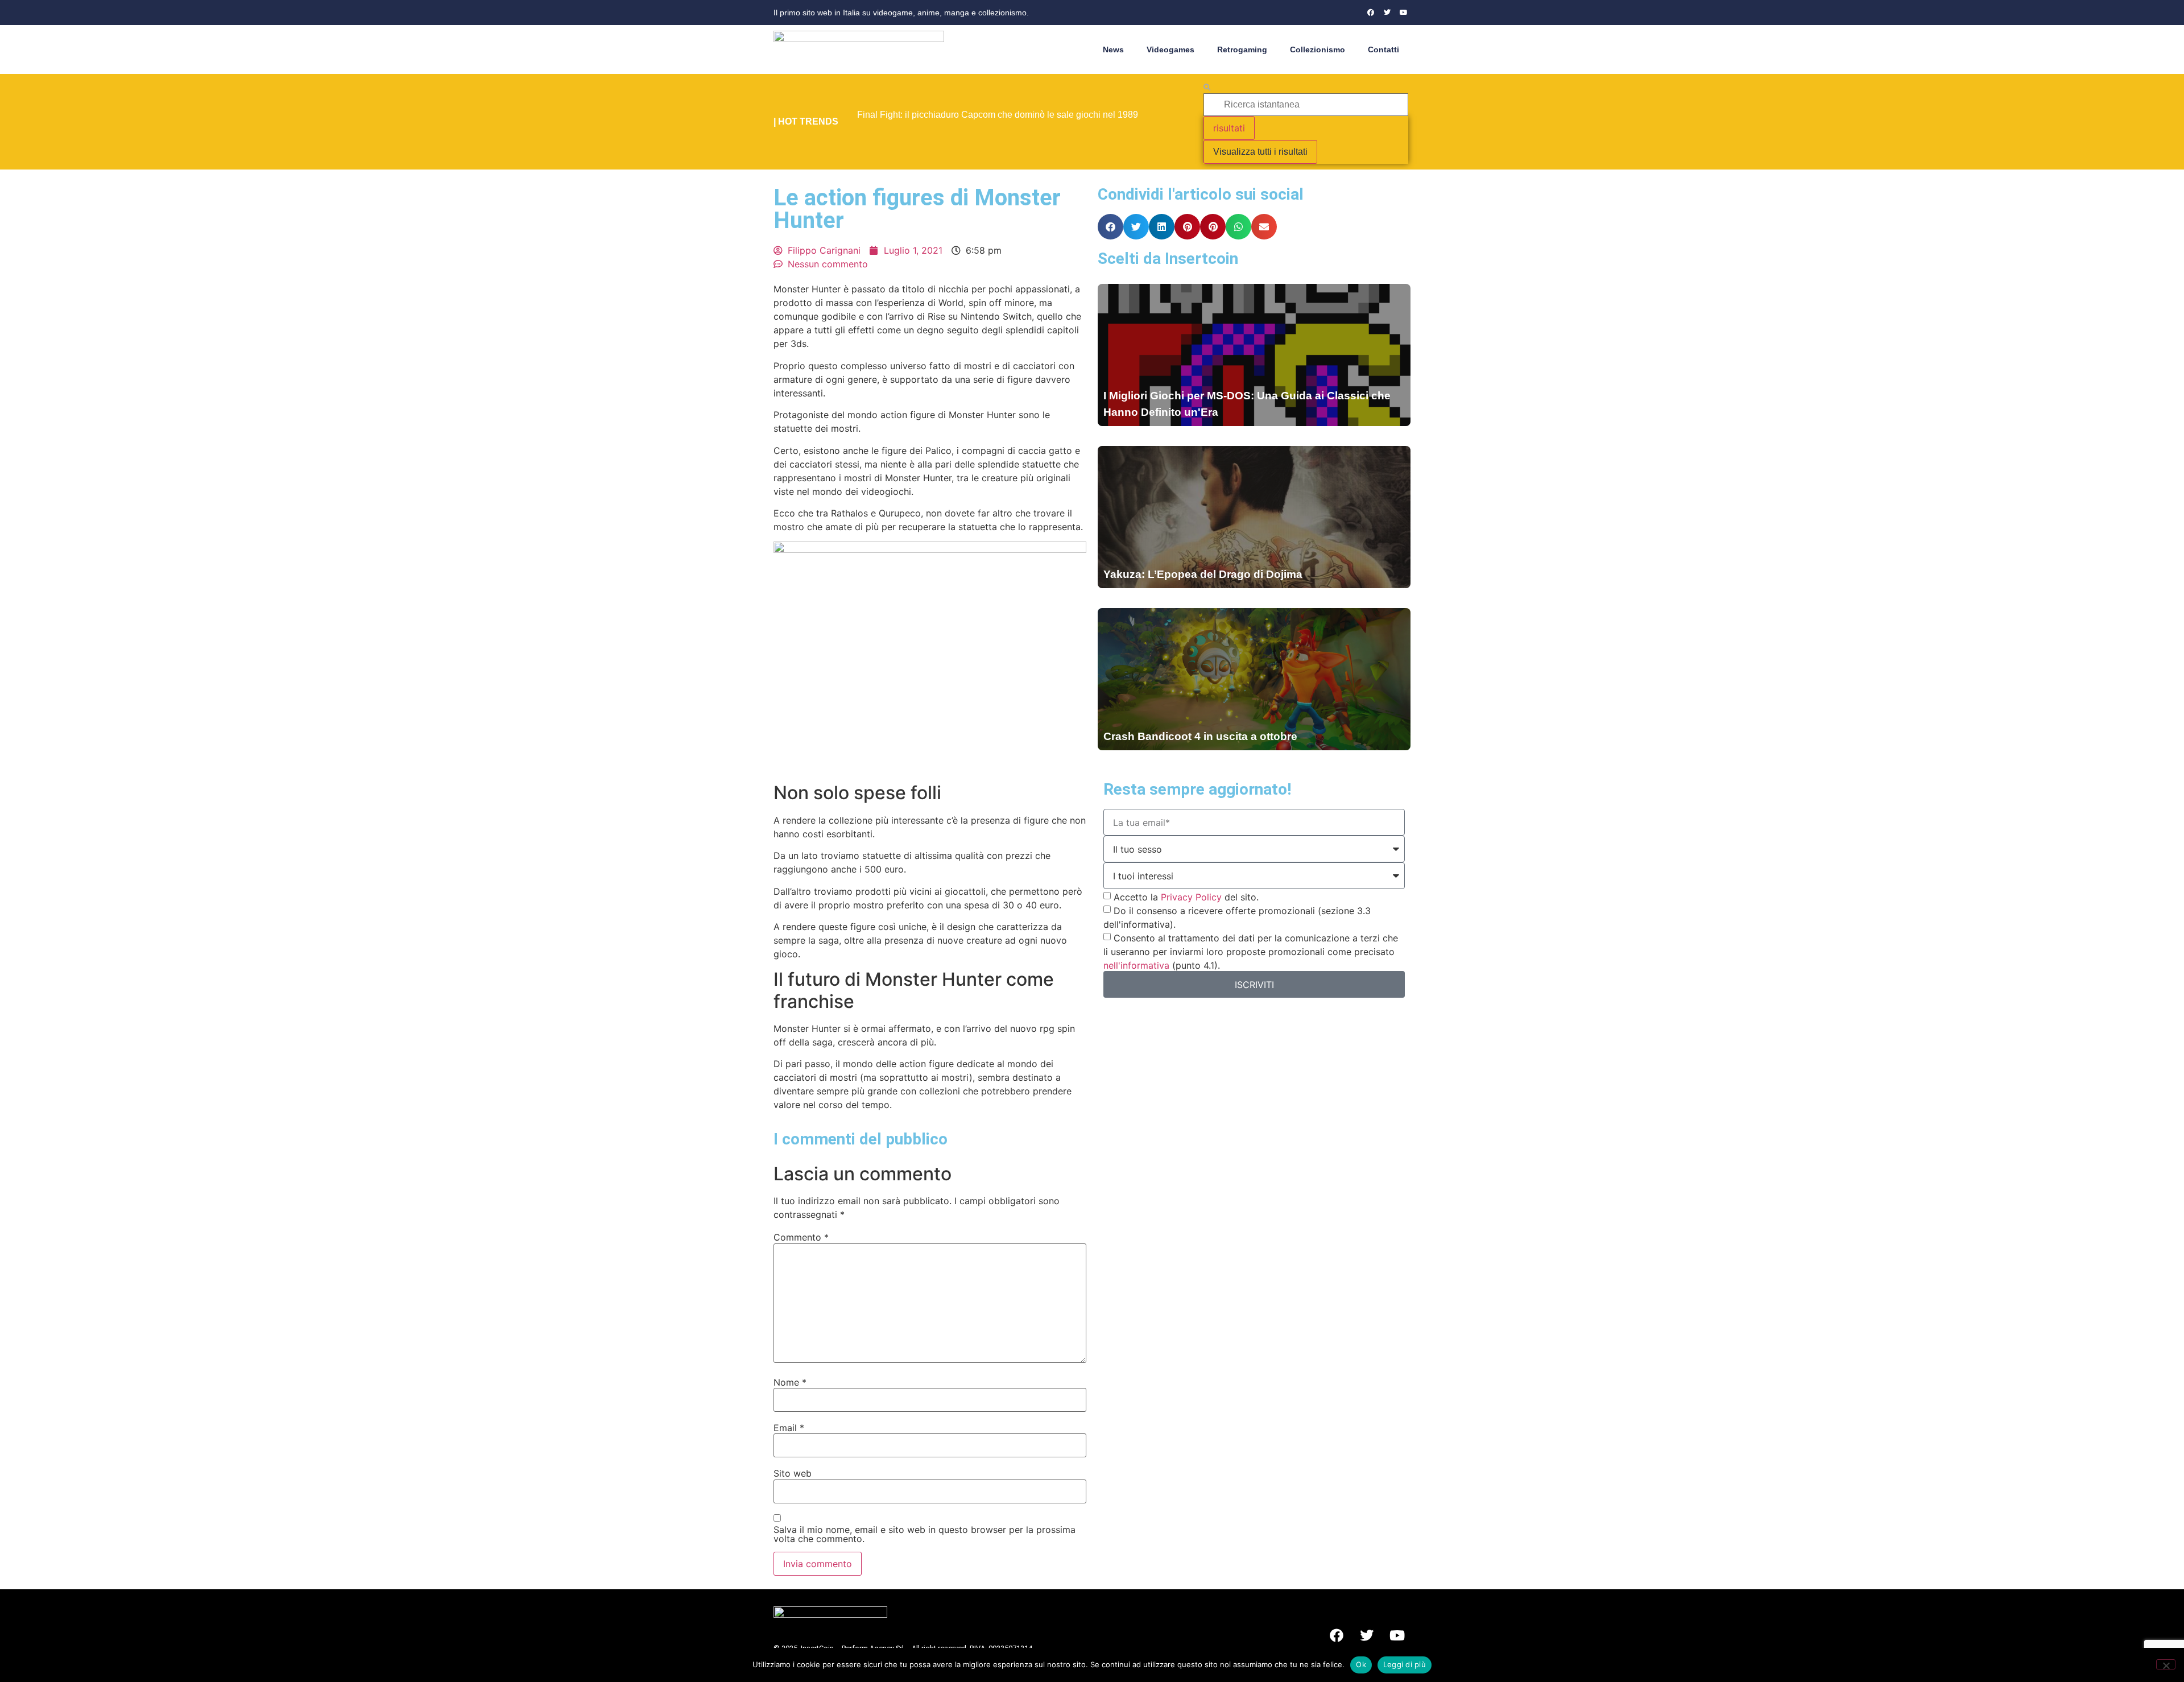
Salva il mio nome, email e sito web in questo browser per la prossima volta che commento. (925, 1534)
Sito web (793, 1473)
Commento (801, 1237)
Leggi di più (1405, 1664)
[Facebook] (1371, 13)
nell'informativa (1136, 965)
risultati (1229, 128)
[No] (2166, 1664)
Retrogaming (1242, 49)
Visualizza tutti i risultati (1260, 152)
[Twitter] (1387, 13)
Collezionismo (1318, 49)
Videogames (1170, 49)
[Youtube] (1404, 13)
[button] (1110, 227)
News (1113, 49)
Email (789, 1428)
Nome (790, 1382)
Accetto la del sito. (1186, 897)
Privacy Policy (1191, 897)
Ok (1361, 1664)
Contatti (1383, 49)
